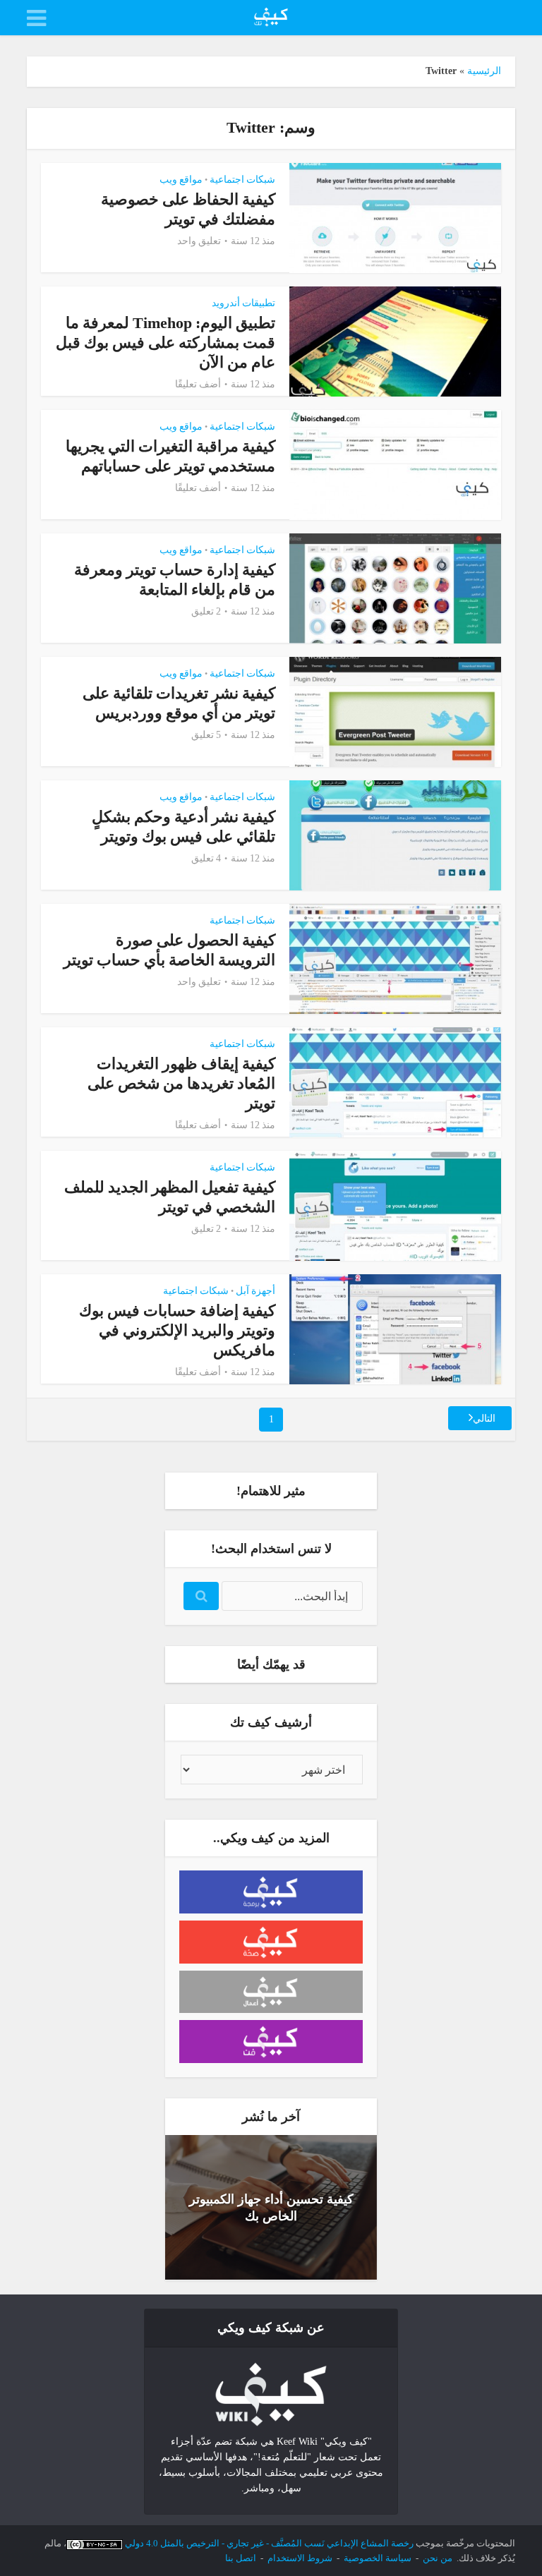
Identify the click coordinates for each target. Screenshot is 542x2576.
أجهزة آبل (255, 1291)
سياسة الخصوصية (378, 2558)
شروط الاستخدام (300, 2558)
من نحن (438, 2558)
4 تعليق (206, 858)
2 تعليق (206, 611)
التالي (484, 1419)
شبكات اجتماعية (242, 180)
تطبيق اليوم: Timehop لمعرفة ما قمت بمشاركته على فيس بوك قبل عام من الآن (165, 343)
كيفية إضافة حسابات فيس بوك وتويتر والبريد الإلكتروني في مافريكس (177, 1330)
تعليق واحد (199, 241)
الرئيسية (484, 71)
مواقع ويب (181, 180)
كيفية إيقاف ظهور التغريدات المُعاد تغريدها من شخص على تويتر (181, 1083)
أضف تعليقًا (198, 384)
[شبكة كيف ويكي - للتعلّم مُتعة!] (271, 2394)
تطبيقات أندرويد (243, 303)
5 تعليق (206, 735)
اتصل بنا (241, 2558)
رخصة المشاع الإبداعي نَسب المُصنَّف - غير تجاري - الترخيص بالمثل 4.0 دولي (269, 2543)
